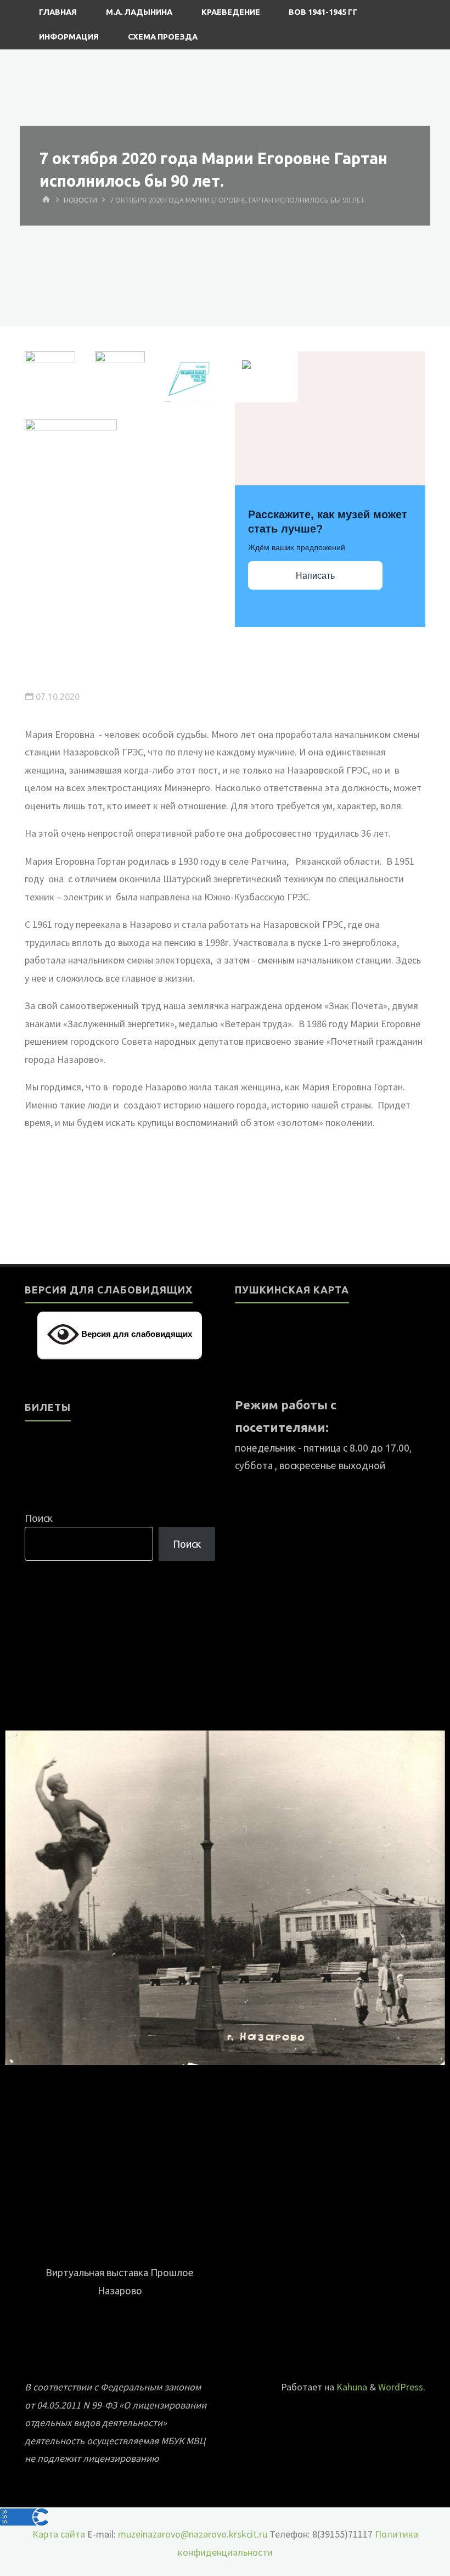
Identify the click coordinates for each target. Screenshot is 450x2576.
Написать (315, 576)
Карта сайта (59, 2534)
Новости (80, 200)
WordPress (401, 2387)
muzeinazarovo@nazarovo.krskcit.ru (193, 2534)
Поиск (39, 1518)
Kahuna (351, 2387)
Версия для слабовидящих (136, 1334)
